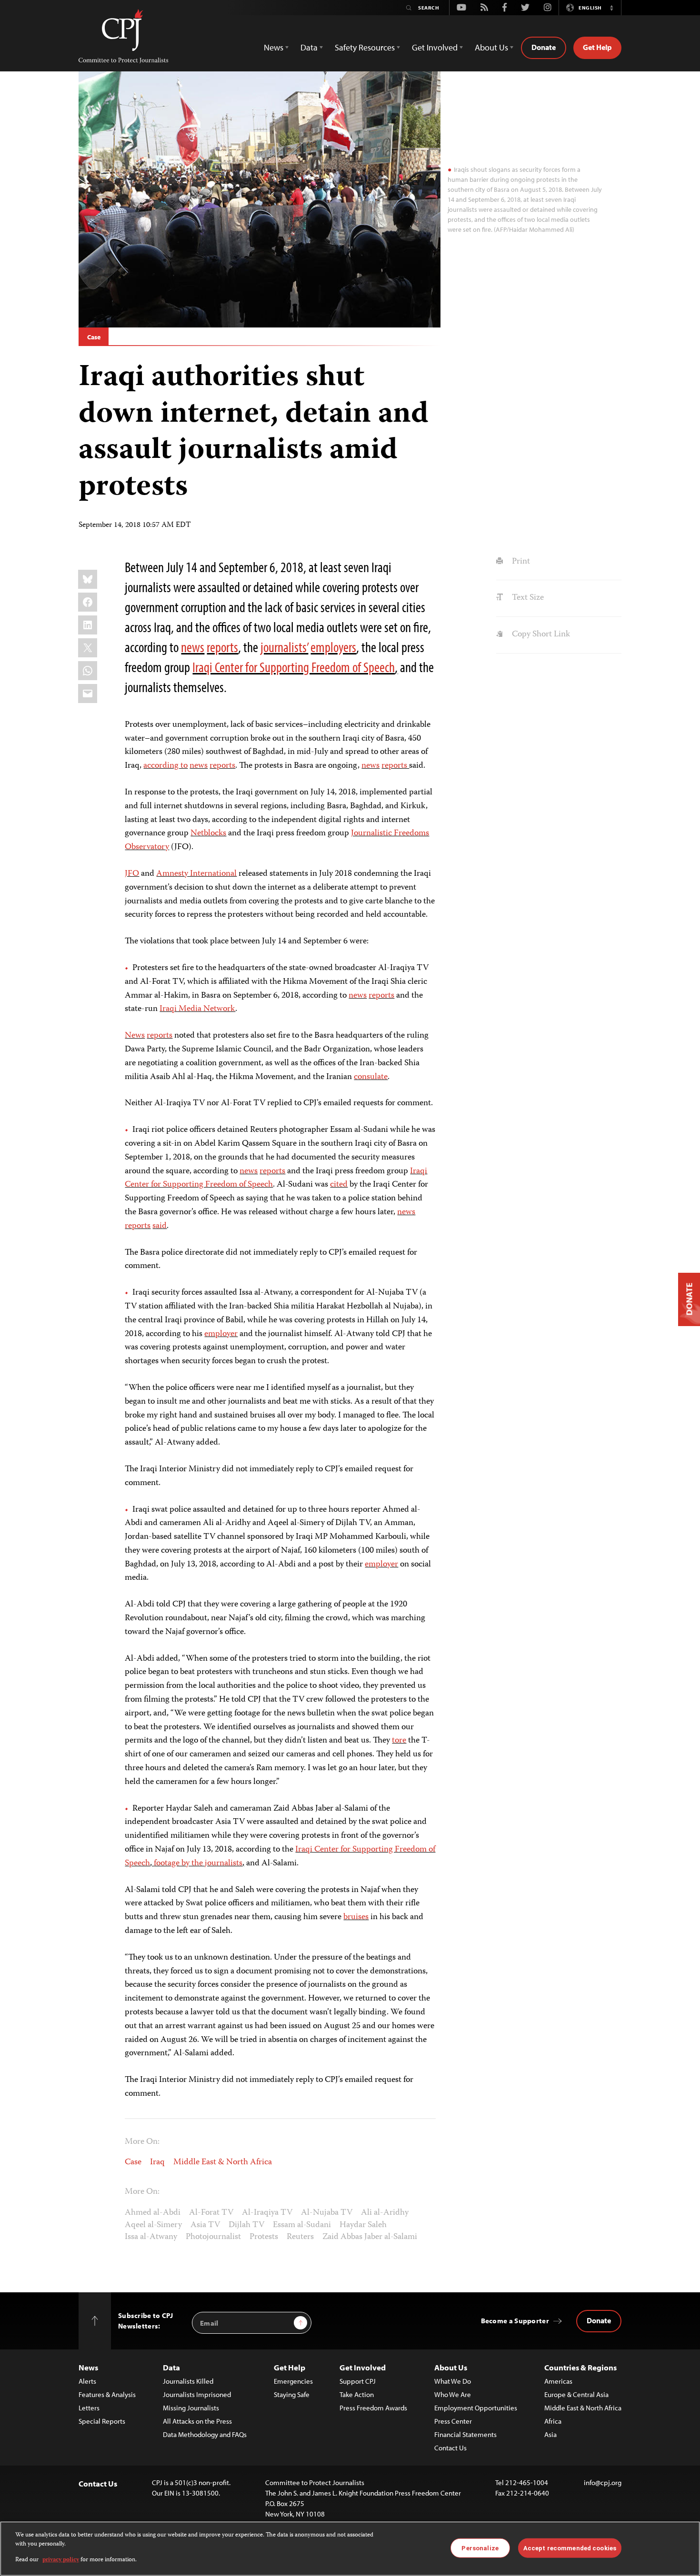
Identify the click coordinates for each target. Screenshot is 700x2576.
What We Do (453, 2381)
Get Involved (363, 2367)
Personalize (480, 2548)
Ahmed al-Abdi (153, 2213)
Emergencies (293, 2381)
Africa (553, 2421)
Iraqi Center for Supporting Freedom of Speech (294, 667)
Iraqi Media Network (197, 1009)
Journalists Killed (188, 2381)
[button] (611, 8)
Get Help (597, 47)
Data (171, 2367)
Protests (264, 2237)
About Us (451, 2367)
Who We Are (453, 2394)
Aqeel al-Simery (153, 2225)
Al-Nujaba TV (327, 2213)
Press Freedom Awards (373, 2408)
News (135, 1036)
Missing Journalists (191, 2408)
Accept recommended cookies (570, 2548)
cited (339, 1185)
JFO (132, 874)
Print (520, 562)
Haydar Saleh (363, 2225)
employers (333, 647)
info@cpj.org (603, 2482)
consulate (371, 1077)
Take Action (357, 2394)
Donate (544, 47)
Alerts (87, 2381)
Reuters (300, 2237)
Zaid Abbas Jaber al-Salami (370, 2237)
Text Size (527, 598)
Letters (89, 2408)
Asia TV (205, 2225)
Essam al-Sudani (302, 2225)
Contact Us (450, 2448)
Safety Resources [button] (365, 47)
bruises (356, 1917)
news (193, 647)
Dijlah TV (246, 2225)
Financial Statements (465, 2434)
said (160, 1226)
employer (221, 1334)
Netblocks (208, 833)
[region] (350, 2549)
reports (222, 647)
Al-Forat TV (211, 2213)
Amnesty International (196, 874)
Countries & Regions (580, 2367)
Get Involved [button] (435, 47)
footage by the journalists (198, 1863)
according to (165, 766)
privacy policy (61, 2560)
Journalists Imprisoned (197, 2394)
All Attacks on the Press (197, 2421)
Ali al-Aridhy (385, 2213)
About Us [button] (491, 47)
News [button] (274, 47)
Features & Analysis (107, 2394)
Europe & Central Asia (576, 2394)
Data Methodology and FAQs (205, 2434)
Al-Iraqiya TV (267, 2213)
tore (399, 1741)
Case (94, 337)
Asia (550, 2434)
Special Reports (102, 2421)
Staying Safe (292, 2394)
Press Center (453, 2421)
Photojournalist (213, 2237)
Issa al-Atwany (151, 2237)
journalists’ (284, 647)
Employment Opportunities (476, 2408)
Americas (558, 2381)
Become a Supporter (515, 2321)
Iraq (157, 2162)
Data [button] (309, 47)
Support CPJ (358, 2381)
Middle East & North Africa (223, 2162)
